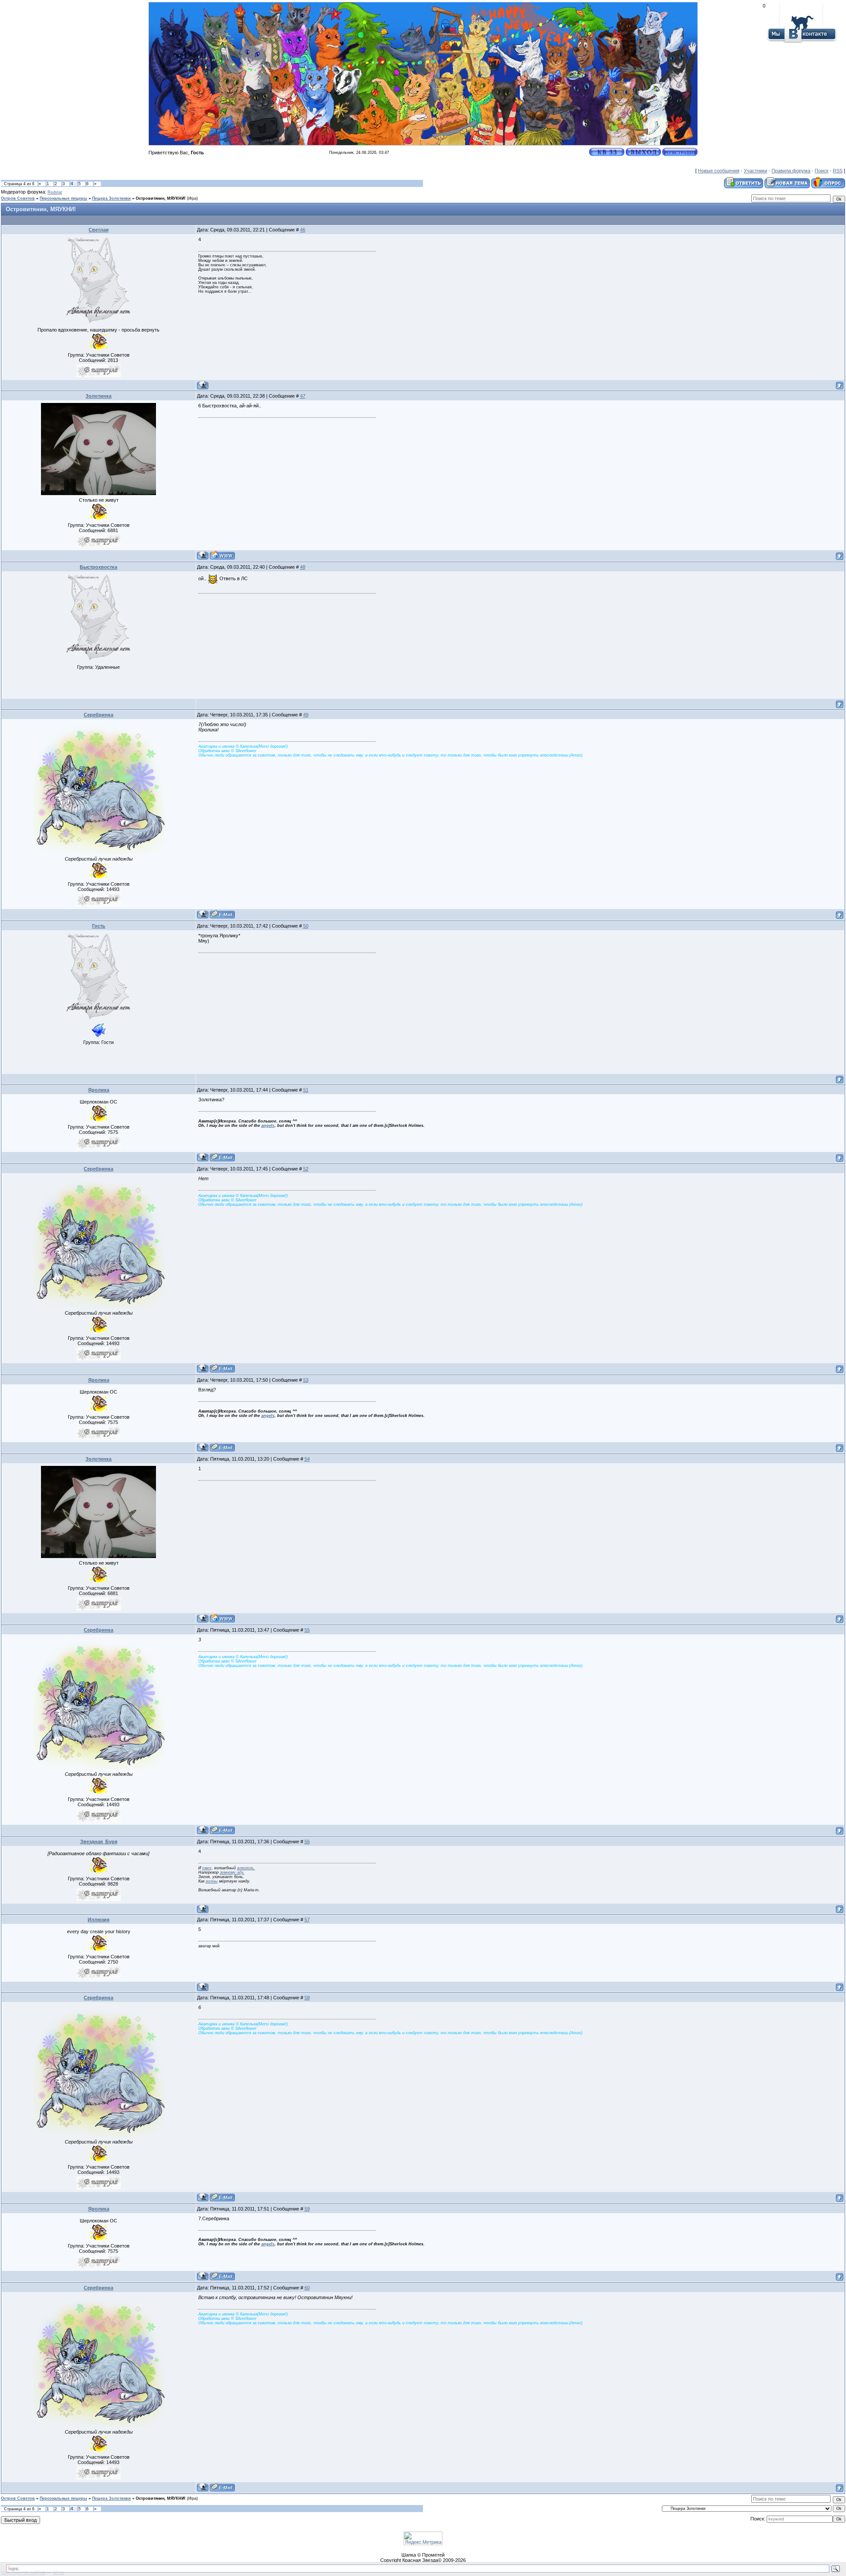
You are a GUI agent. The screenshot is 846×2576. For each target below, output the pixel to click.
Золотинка (98, 396)
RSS (838, 171)
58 (307, 1998)
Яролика (99, 1090)
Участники (755, 171)
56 (307, 1842)
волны (212, 1881)
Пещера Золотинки (111, 198)
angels (268, 1126)
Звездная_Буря (99, 1842)
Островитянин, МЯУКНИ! (161, 198)
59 (307, 2209)
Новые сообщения (719, 171)
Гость (99, 926)
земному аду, (232, 1872)
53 (306, 1380)
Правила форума (791, 171)
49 (306, 715)
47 (303, 396)
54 (307, 1459)
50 (306, 926)
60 (307, 2288)
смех (207, 1868)
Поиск (822, 171)
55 (307, 1630)
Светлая (98, 230)
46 (303, 230)
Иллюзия (98, 1920)
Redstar (55, 192)
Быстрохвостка (98, 567)
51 (306, 1090)
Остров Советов (18, 198)
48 (303, 567)
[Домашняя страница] (222, 555)
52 (306, 1169)
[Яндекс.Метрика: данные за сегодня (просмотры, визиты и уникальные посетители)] (423, 2538)
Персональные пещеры (63, 198)
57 (307, 1920)
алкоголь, (246, 1868)
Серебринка (98, 715)
